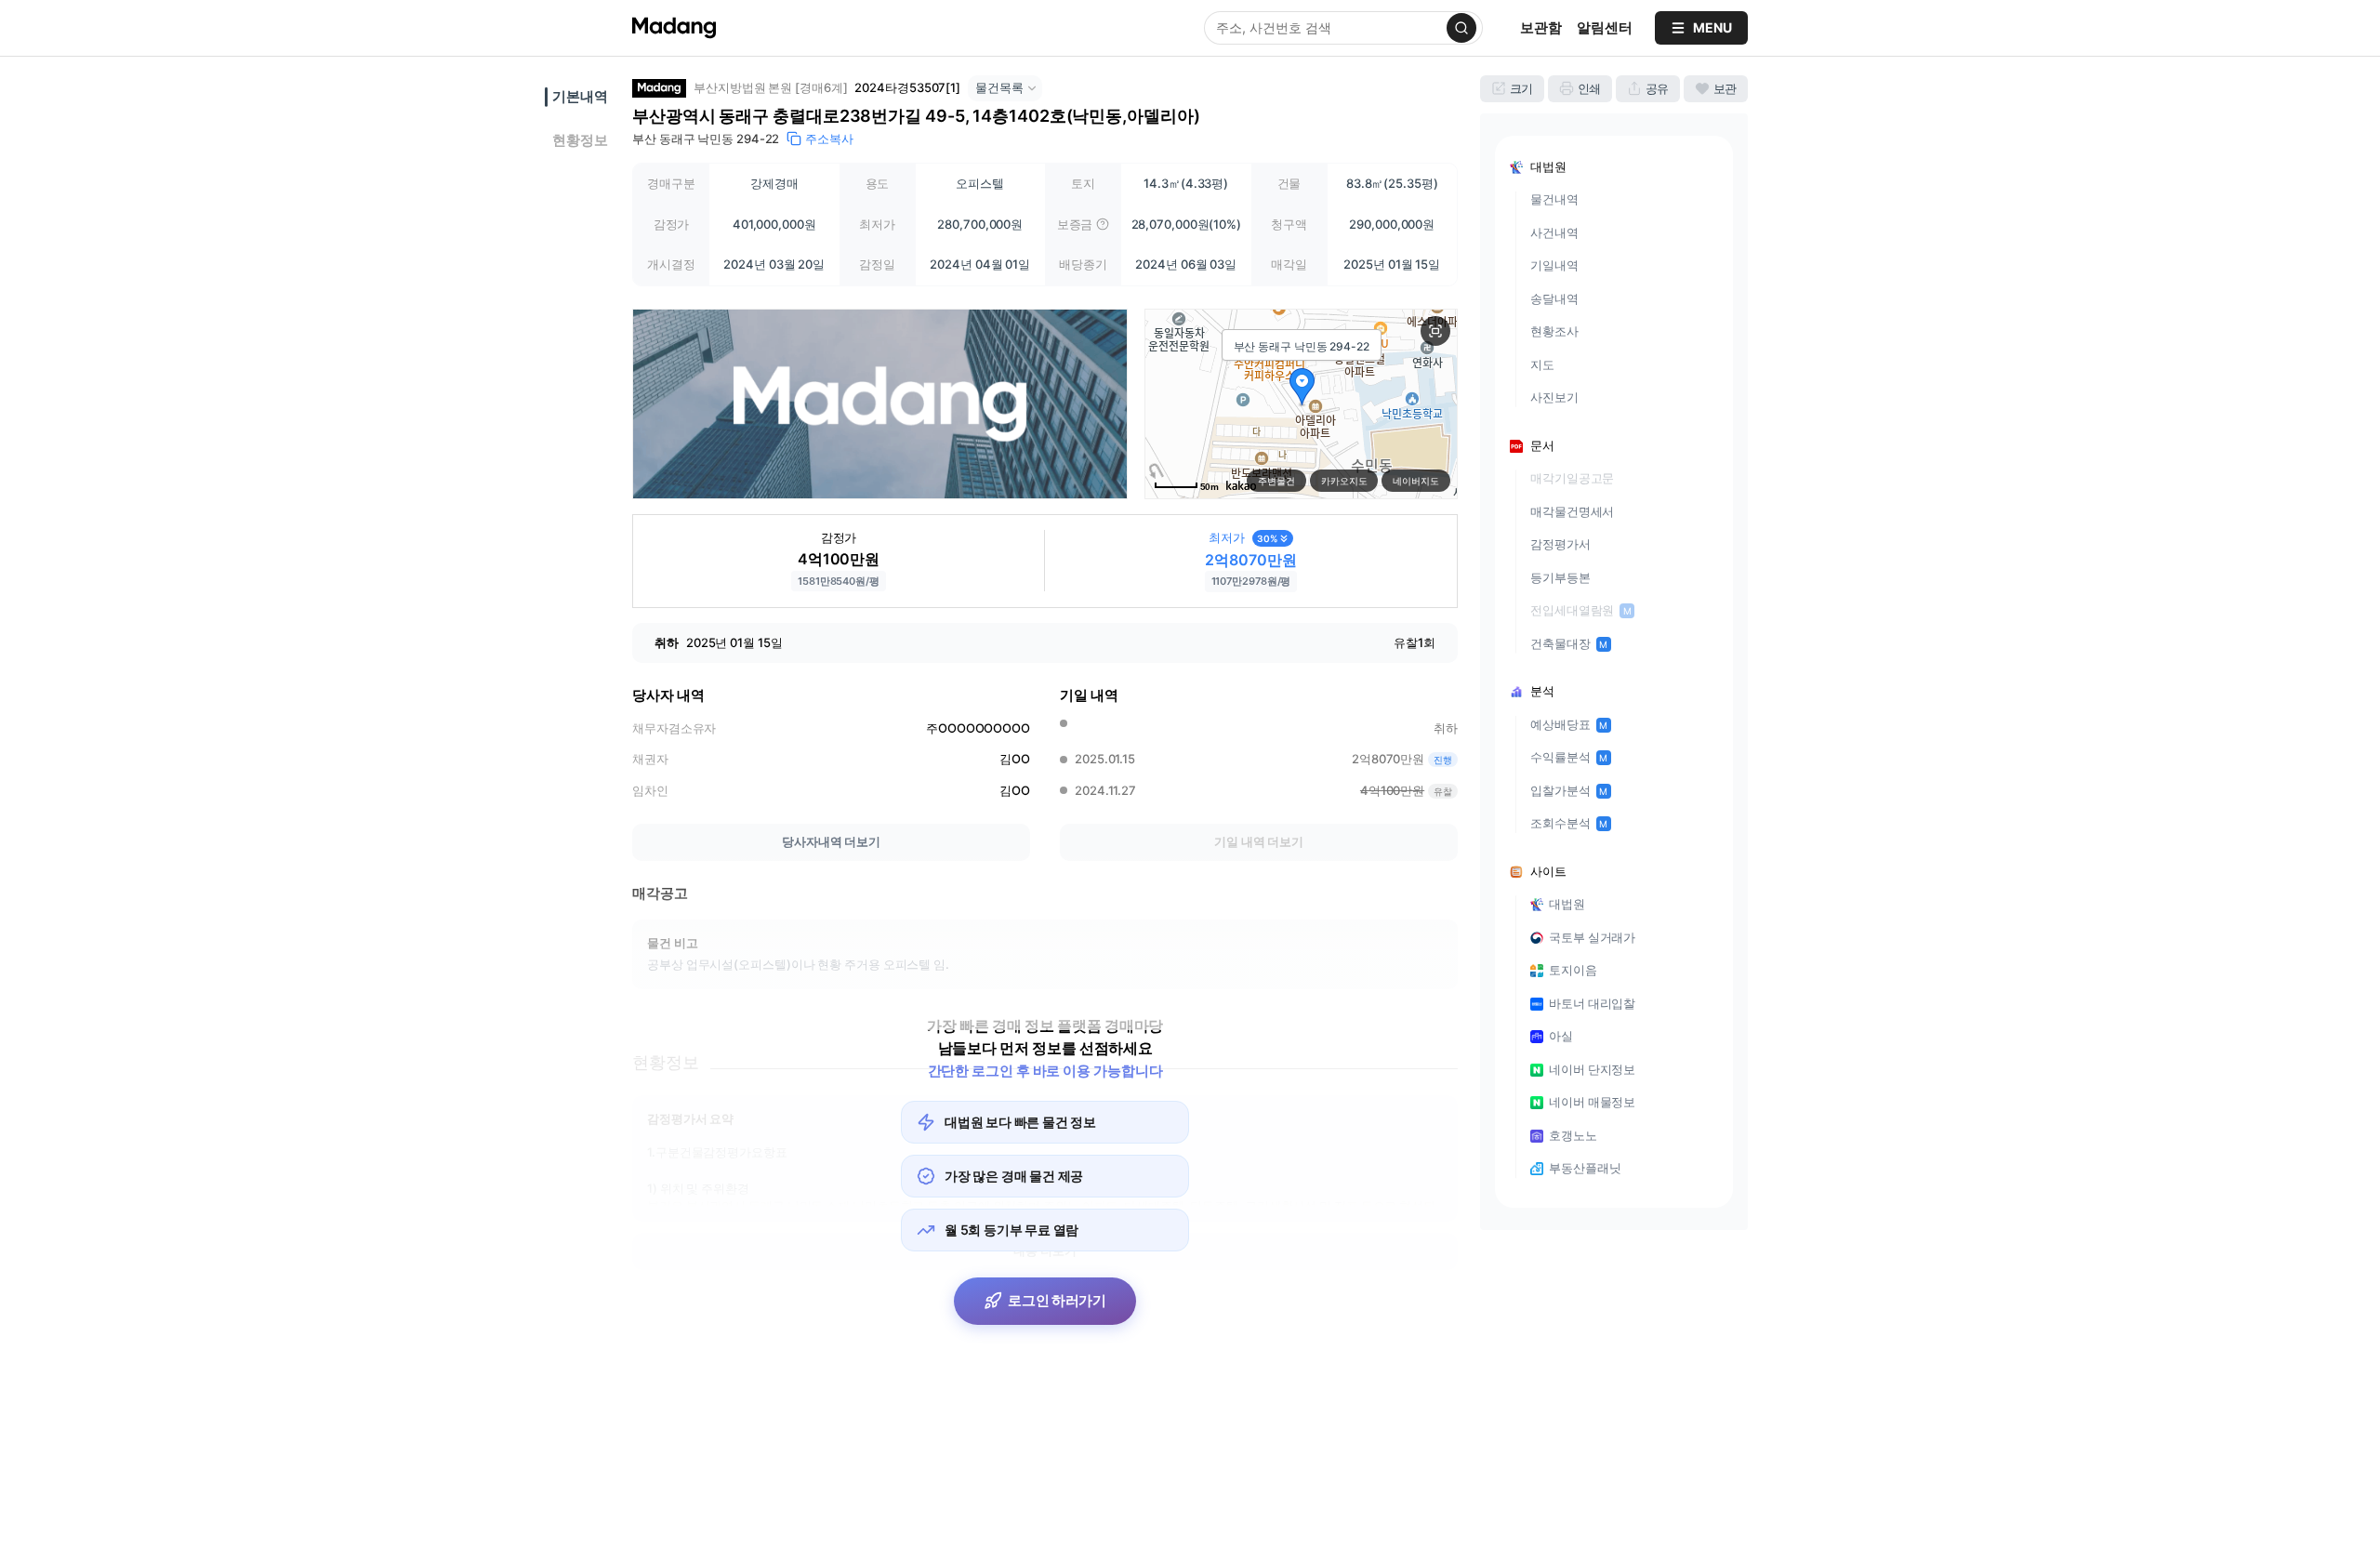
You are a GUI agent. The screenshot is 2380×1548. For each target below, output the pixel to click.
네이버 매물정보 (1592, 1102)
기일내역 (1554, 265)
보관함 (1541, 27)
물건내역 (1554, 199)
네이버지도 (1416, 481)
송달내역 (1554, 298)
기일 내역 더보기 (1259, 841)
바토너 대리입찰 (1592, 1003)
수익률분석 (1569, 757)
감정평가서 (1560, 544)
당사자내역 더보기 (831, 841)
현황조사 (1554, 331)
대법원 (1567, 904)
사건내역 (1554, 232)
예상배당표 (1569, 724)
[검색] (1461, 28)
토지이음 (1573, 970)
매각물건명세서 (1572, 511)
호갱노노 (1573, 1135)
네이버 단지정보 (1592, 1069)
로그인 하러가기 (1057, 1300)
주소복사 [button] (829, 139)
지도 (1542, 364)
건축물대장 (1569, 643)
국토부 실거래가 (1592, 937)
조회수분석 (1569, 823)
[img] (1103, 224)
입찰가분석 (1569, 790)
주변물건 (1276, 481)
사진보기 (1554, 397)
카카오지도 (1344, 481)
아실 (1561, 1036)
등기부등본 (1560, 577)
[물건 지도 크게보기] (1435, 331)
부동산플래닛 (1585, 1168)
